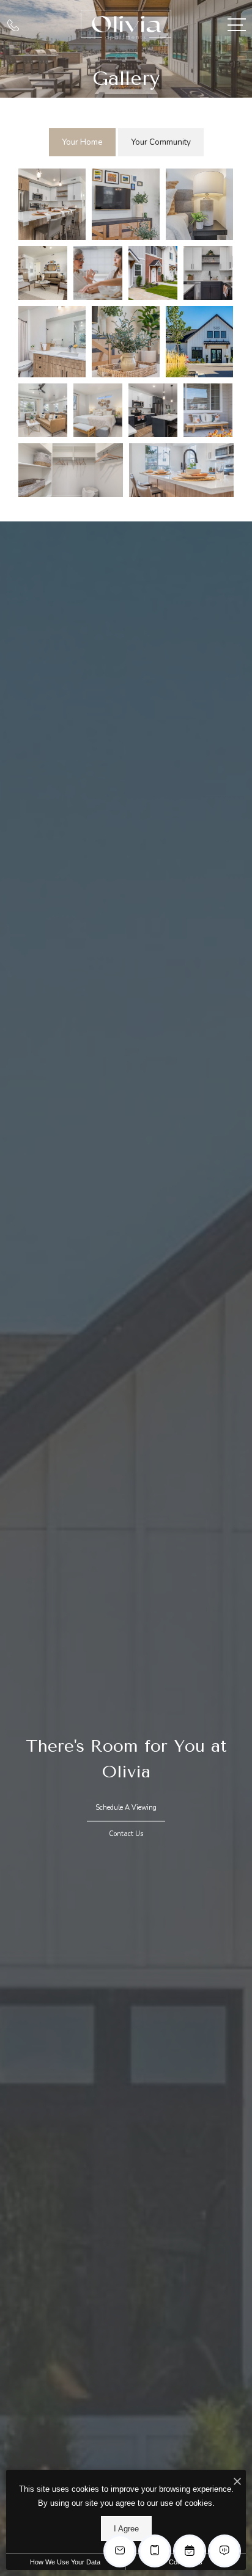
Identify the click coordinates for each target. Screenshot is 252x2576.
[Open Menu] (237, 25)
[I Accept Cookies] (237, 2482)
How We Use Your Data (65, 2562)
